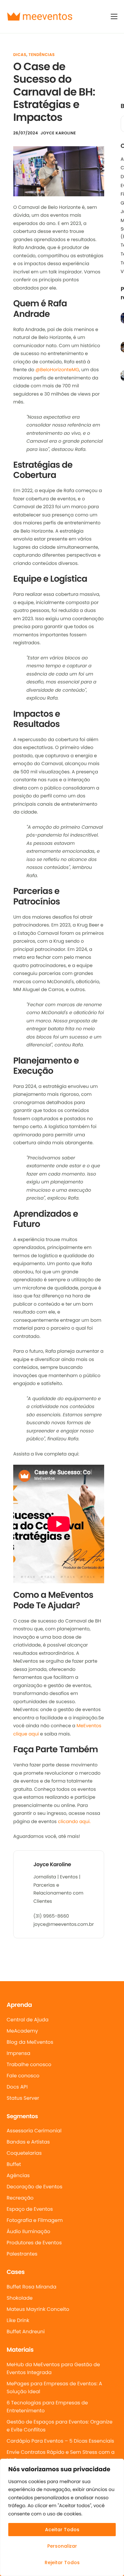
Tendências (41, 55)
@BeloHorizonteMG (57, 370)
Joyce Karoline (58, 133)
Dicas (20, 55)
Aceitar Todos (62, 2530)
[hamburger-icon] (114, 16)
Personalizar (62, 2546)
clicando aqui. (74, 1821)
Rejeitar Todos (62, 2562)
